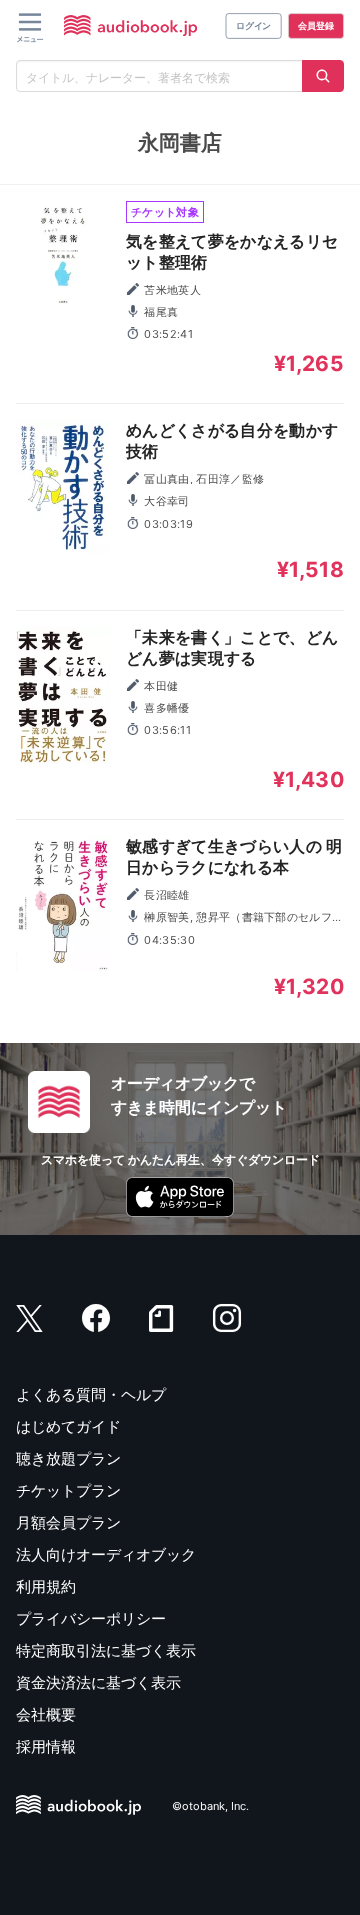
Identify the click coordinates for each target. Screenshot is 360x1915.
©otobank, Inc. (210, 1806)
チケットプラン (68, 1490)
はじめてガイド (68, 1426)
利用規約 (46, 1586)
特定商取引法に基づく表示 (106, 1650)
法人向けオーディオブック (106, 1554)
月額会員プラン (68, 1522)
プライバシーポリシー (91, 1618)
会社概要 (46, 1714)
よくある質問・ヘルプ (91, 1394)
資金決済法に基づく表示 (98, 1682)
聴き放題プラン (68, 1458)
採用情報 (46, 1746)
